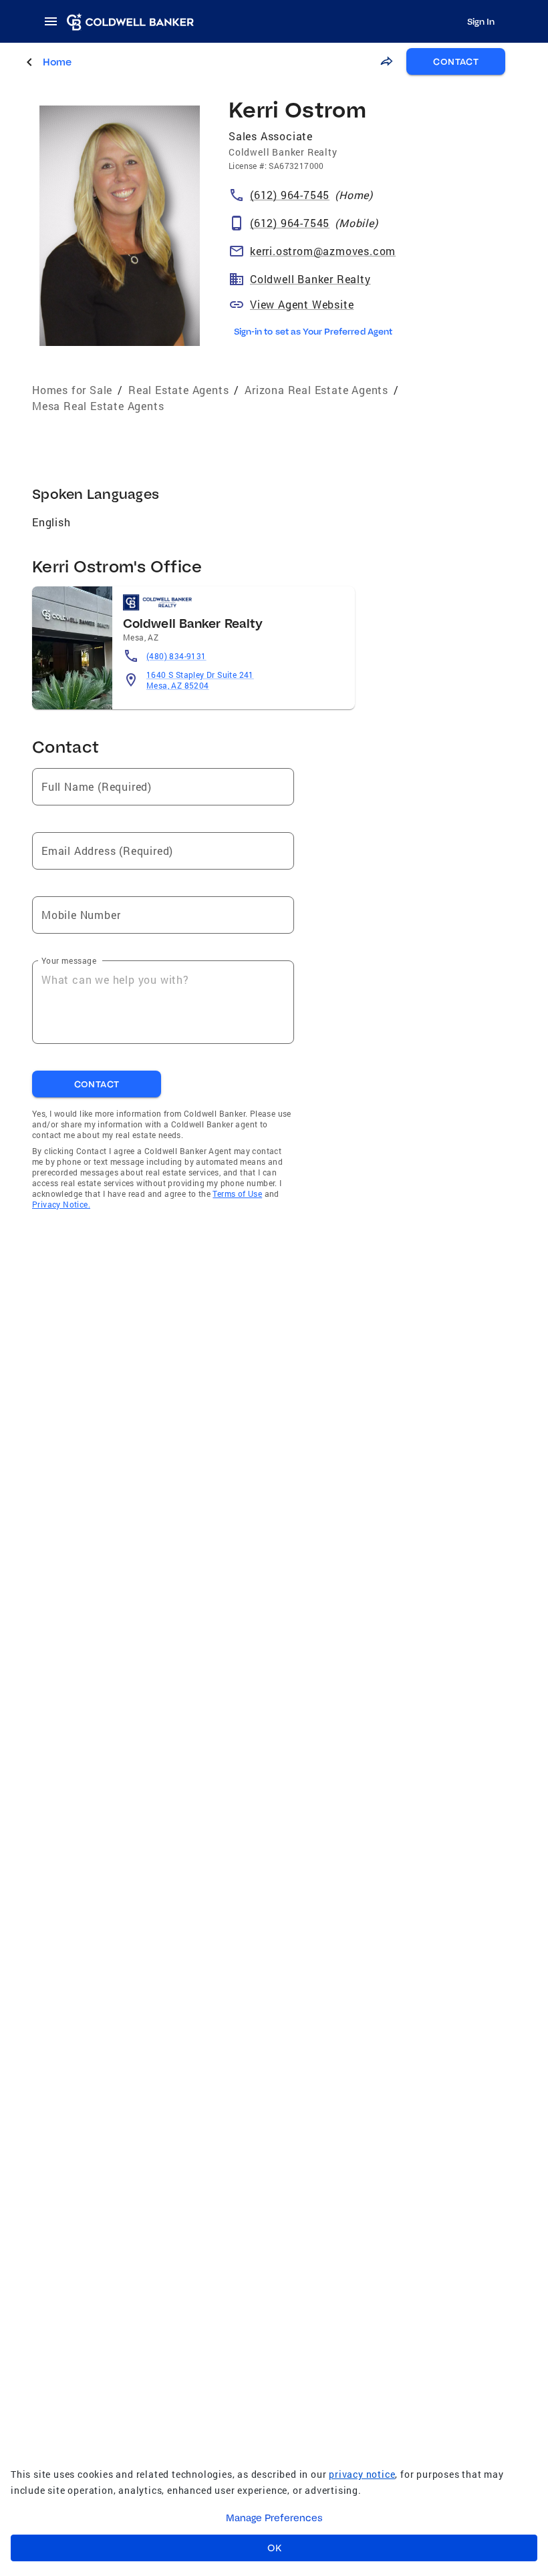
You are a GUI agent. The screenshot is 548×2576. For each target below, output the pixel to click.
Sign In (481, 21)
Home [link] (57, 62)
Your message (69, 960)
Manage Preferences (274, 2518)
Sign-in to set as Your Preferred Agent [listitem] (313, 331)
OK (274, 2548)
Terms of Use (237, 1193)
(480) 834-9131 (176, 656)
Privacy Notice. (61, 1204)
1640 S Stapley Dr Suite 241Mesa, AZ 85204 (200, 680)
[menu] (55, 21)
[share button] (386, 61)
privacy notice (362, 2474)
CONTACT (456, 61)
